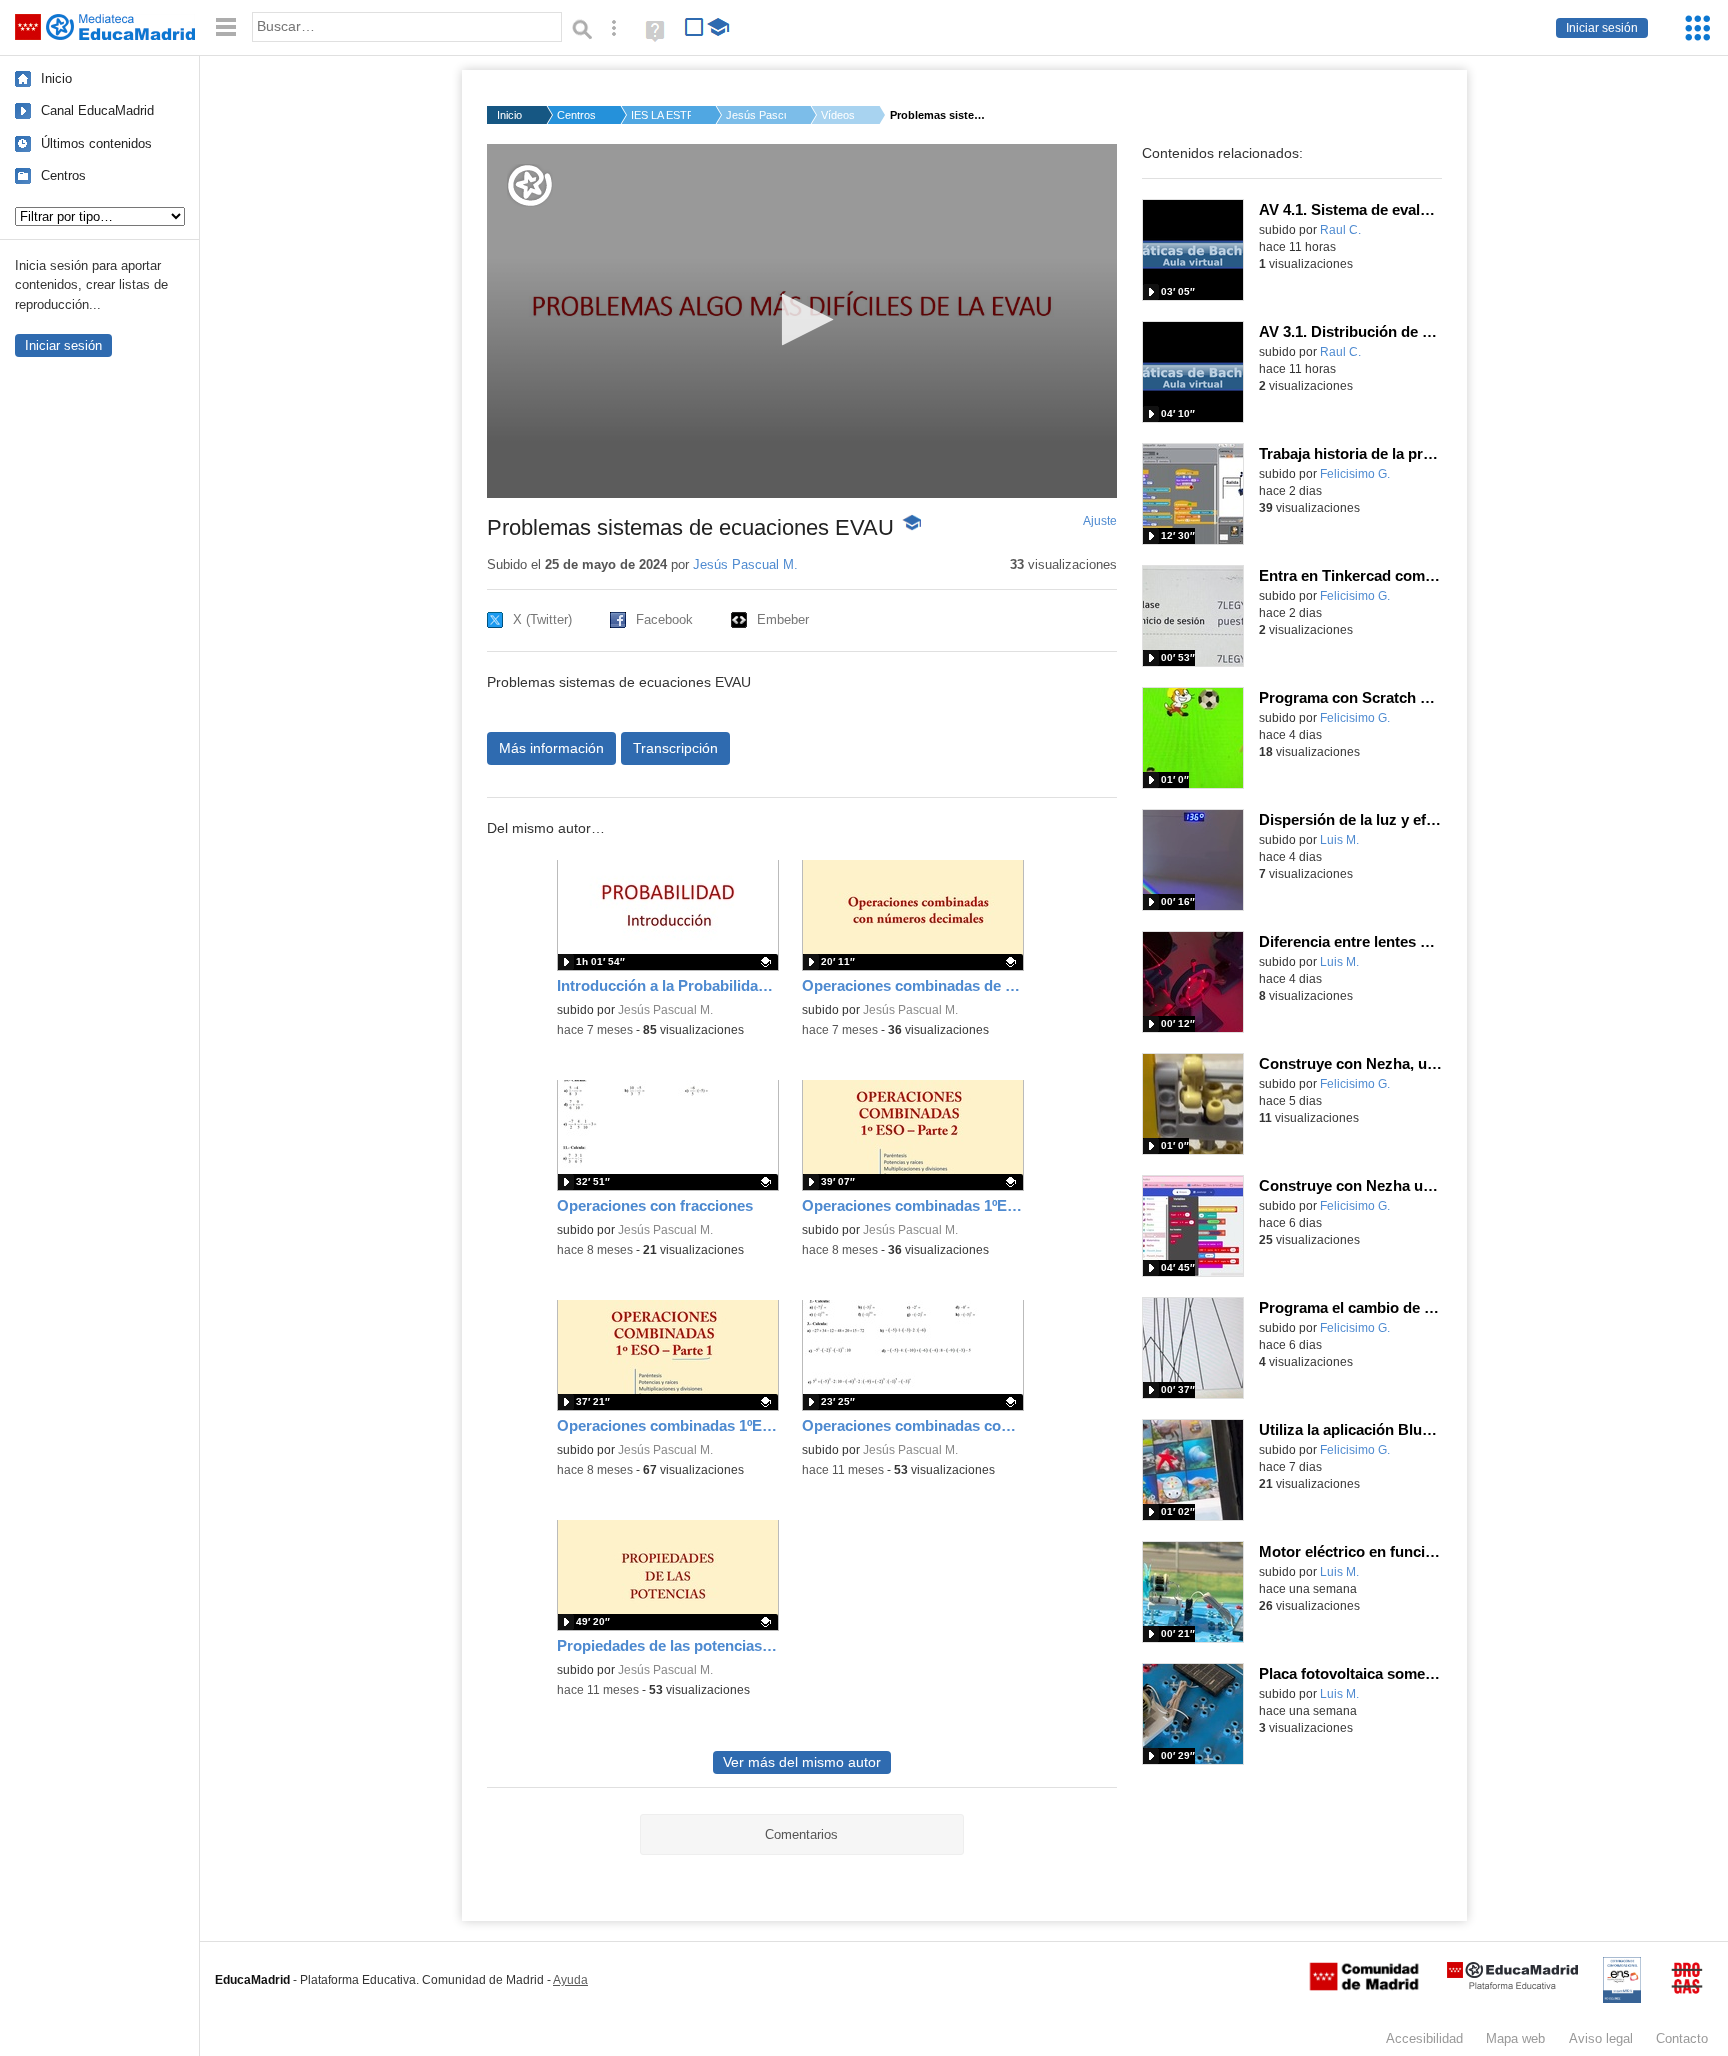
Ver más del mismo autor (802, 1762)
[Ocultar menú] (226, 27)
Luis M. (1339, 840)
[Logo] (530, 185)
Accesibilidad (1424, 2038)
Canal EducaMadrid (97, 110)
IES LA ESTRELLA (661, 115)
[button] (801, 319)
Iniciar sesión (1602, 28)
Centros (63, 175)
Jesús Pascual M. (756, 115)
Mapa (1515, 2038)
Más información (551, 748)
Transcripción (675, 748)
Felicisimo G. (1355, 474)
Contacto (1682, 2038)
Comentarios (801, 1834)
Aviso (1601, 2038)
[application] (802, 321)
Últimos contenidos (96, 143)
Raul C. (1340, 230)
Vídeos (838, 115)
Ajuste (1100, 521)
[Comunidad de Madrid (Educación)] (1364, 1986)
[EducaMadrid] (1512, 1985)
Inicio (56, 78)
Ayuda (570, 1980)
